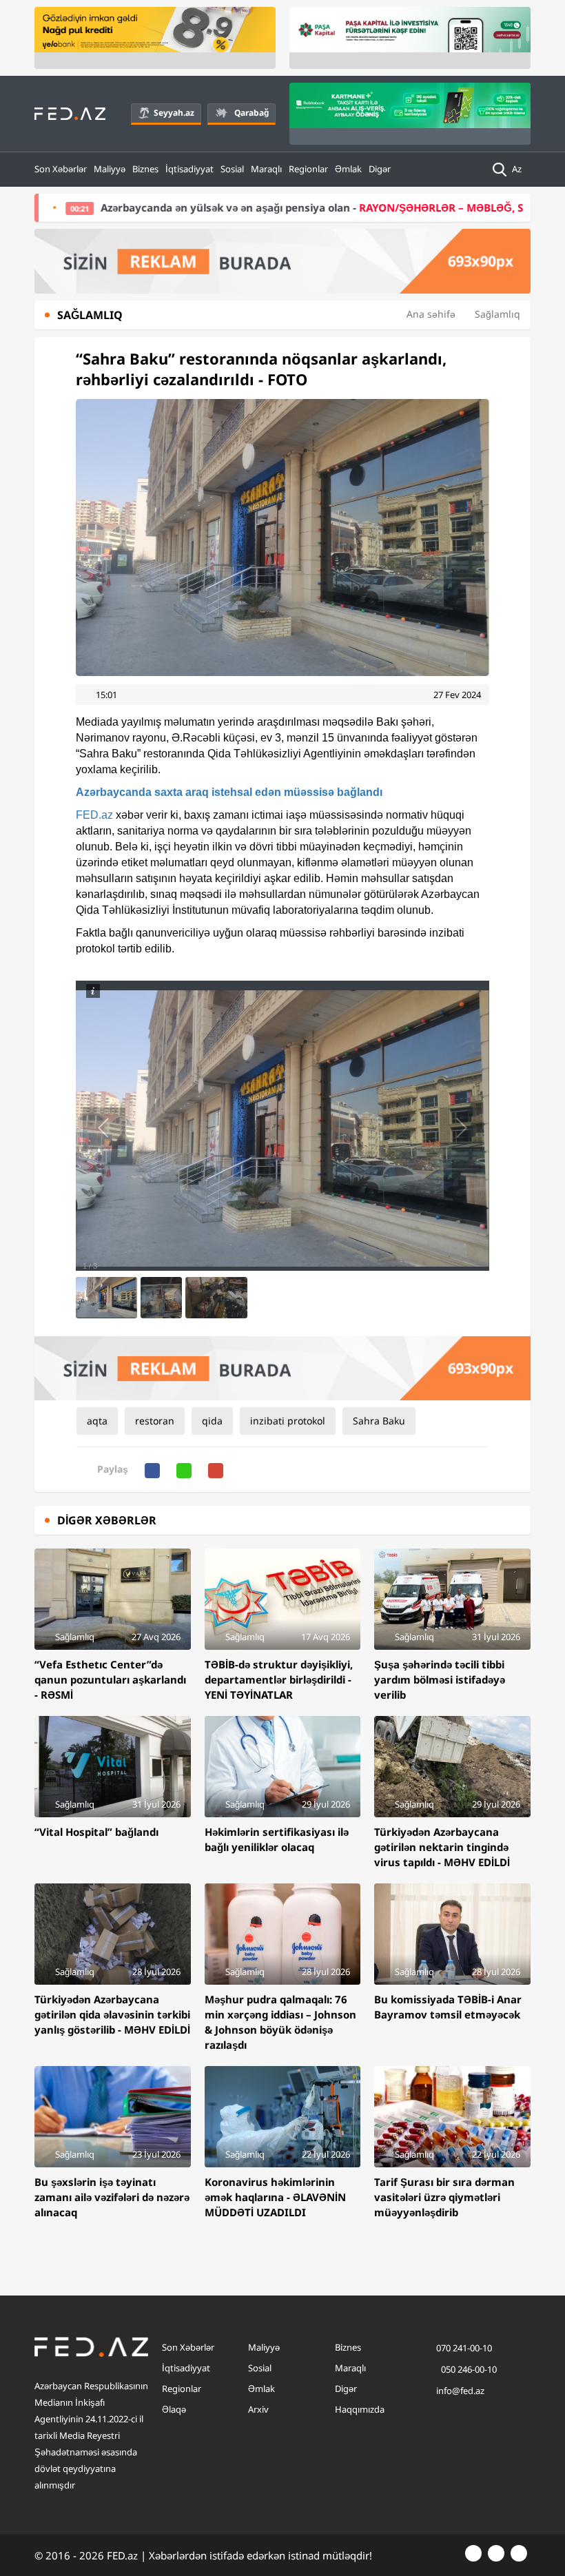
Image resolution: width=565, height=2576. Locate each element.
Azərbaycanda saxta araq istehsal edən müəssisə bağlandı (229, 792)
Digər (380, 169)
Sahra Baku (379, 1421)
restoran (155, 1421)
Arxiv (258, 2409)
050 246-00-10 (468, 2369)
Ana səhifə (431, 314)
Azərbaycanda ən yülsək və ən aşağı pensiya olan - (253, 207)
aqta (97, 1421)
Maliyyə (110, 169)
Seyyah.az (174, 113)
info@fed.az (460, 2391)
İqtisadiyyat (189, 169)
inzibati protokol (288, 1421)
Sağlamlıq (497, 314)
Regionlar (308, 169)
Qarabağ (251, 113)
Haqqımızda (360, 2409)
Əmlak (348, 169)
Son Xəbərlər (61, 169)
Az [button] (518, 169)
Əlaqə (174, 2409)
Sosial (232, 169)
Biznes (145, 169)
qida (212, 1421)
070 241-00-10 (464, 2348)
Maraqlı (266, 169)
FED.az (94, 815)
